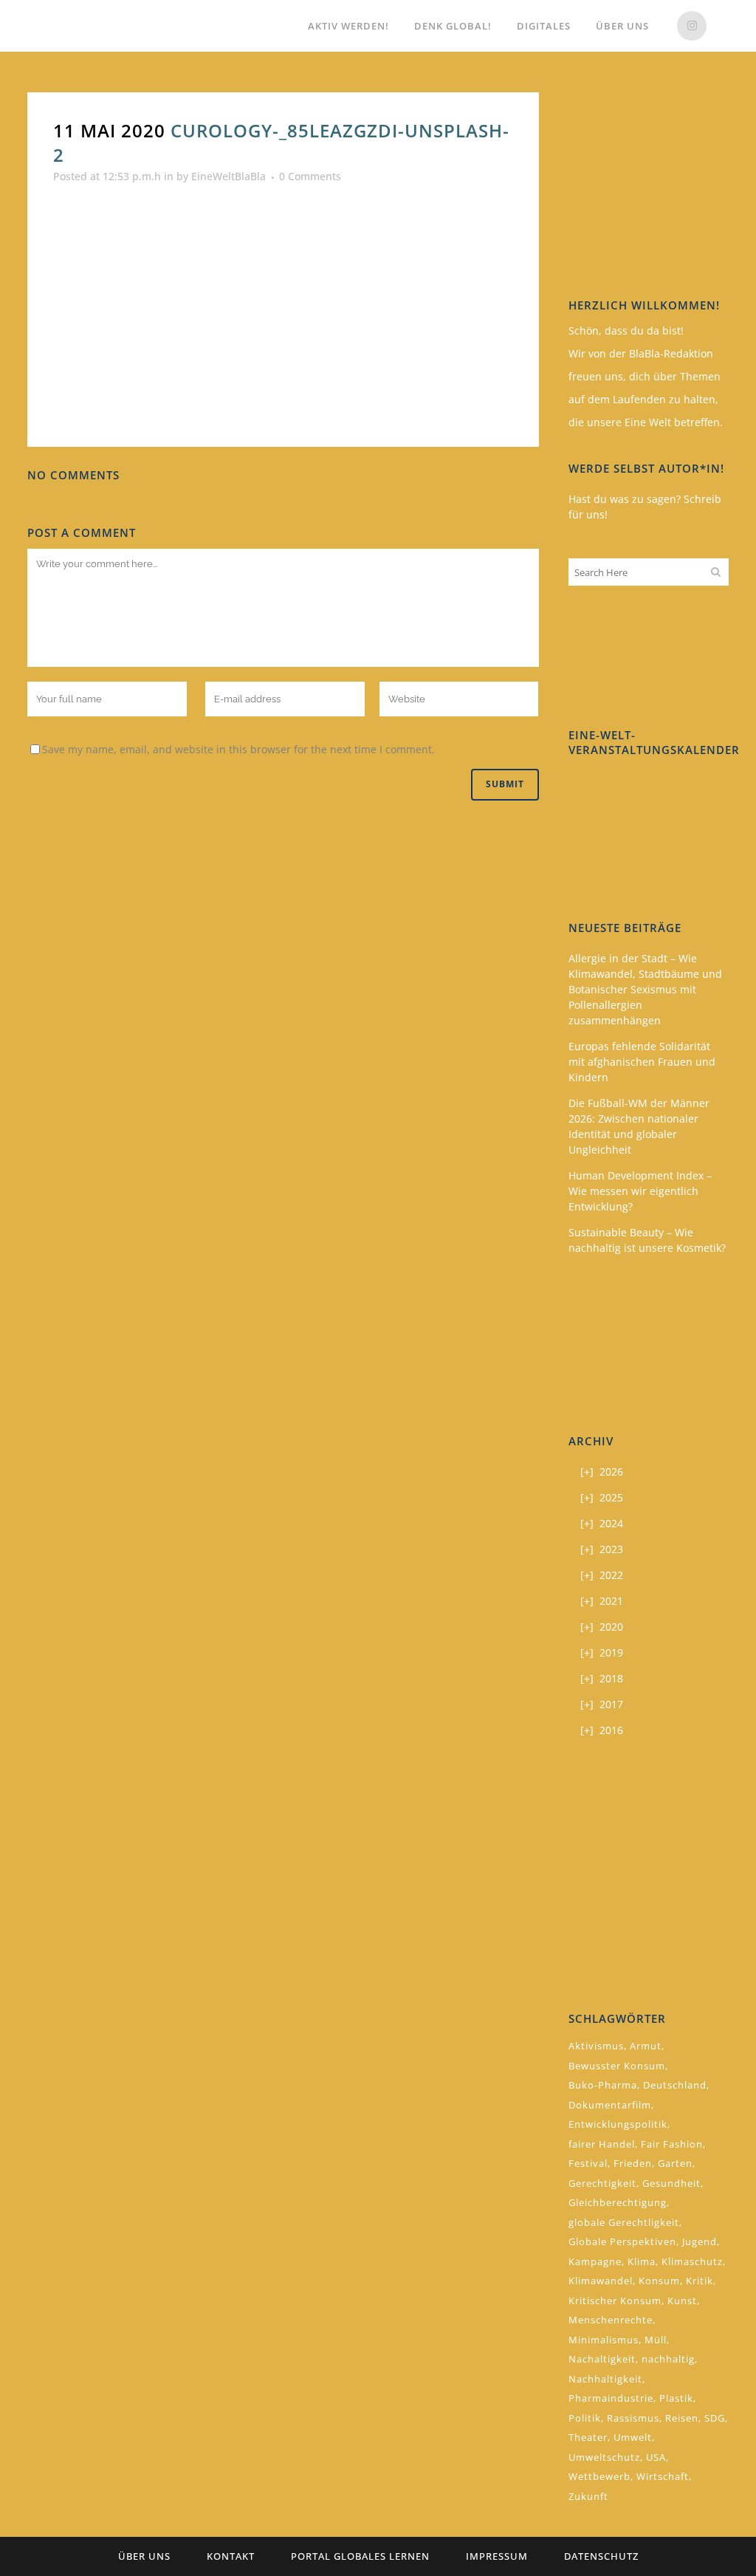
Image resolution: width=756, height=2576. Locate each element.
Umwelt (633, 2437)
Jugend (700, 2241)
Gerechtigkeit (602, 2183)
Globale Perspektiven (622, 2241)
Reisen (682, 2418)
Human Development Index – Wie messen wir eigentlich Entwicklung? (640, 1191)
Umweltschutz (604, 2457)
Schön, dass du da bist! (626, 330)
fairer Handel (602, 2144)
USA (656, 2457)
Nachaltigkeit (602, 2359)
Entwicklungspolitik (618, 2124)
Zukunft (588, 2496)
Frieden (633, 2163)
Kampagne (595, 2261)
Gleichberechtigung (618, 2202)
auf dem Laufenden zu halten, (643, 399)
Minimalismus (604, 2340)
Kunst (682, 2301)
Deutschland (675, 2085)
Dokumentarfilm (610, 2105)
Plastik (676, 2398)
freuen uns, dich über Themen (645, 376)
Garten (675, 2163)
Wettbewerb (599, 2476)
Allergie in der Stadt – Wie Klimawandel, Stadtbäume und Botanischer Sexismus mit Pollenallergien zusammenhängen (645, 989)
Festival (588, 2163)
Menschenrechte (611, 2320)
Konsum (659, 2281)
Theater (588, 2437)
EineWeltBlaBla (228, 176)
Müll (656, 2340)
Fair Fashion (672, 2144)
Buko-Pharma (603, 2085)
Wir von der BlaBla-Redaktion (641, 353)
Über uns (144, 2556)
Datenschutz (601, 2556)
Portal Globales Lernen (360, 2556)
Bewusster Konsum (617, 2066)
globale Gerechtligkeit (624, 2222)
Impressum (497, 2556)
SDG (715, 2418)
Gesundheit (671, 2183)
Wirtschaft (663, 2476)
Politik (585, 2418)
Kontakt (231, 2556)
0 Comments (310, 176)
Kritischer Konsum (615, 2301)
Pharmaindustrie (611, 2398)
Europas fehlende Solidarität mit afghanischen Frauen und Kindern (642, 1062)
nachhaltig (668, 2359)
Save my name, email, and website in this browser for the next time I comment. (238, 749)
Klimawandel (601, 2281)
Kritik (700, 2281)
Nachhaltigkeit (605, 2379)
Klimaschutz (692, 2261)
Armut (646, 2046)
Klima (642, 2261)
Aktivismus (596, 2046)
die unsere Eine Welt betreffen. (646, 422)
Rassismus (633, 2418)
